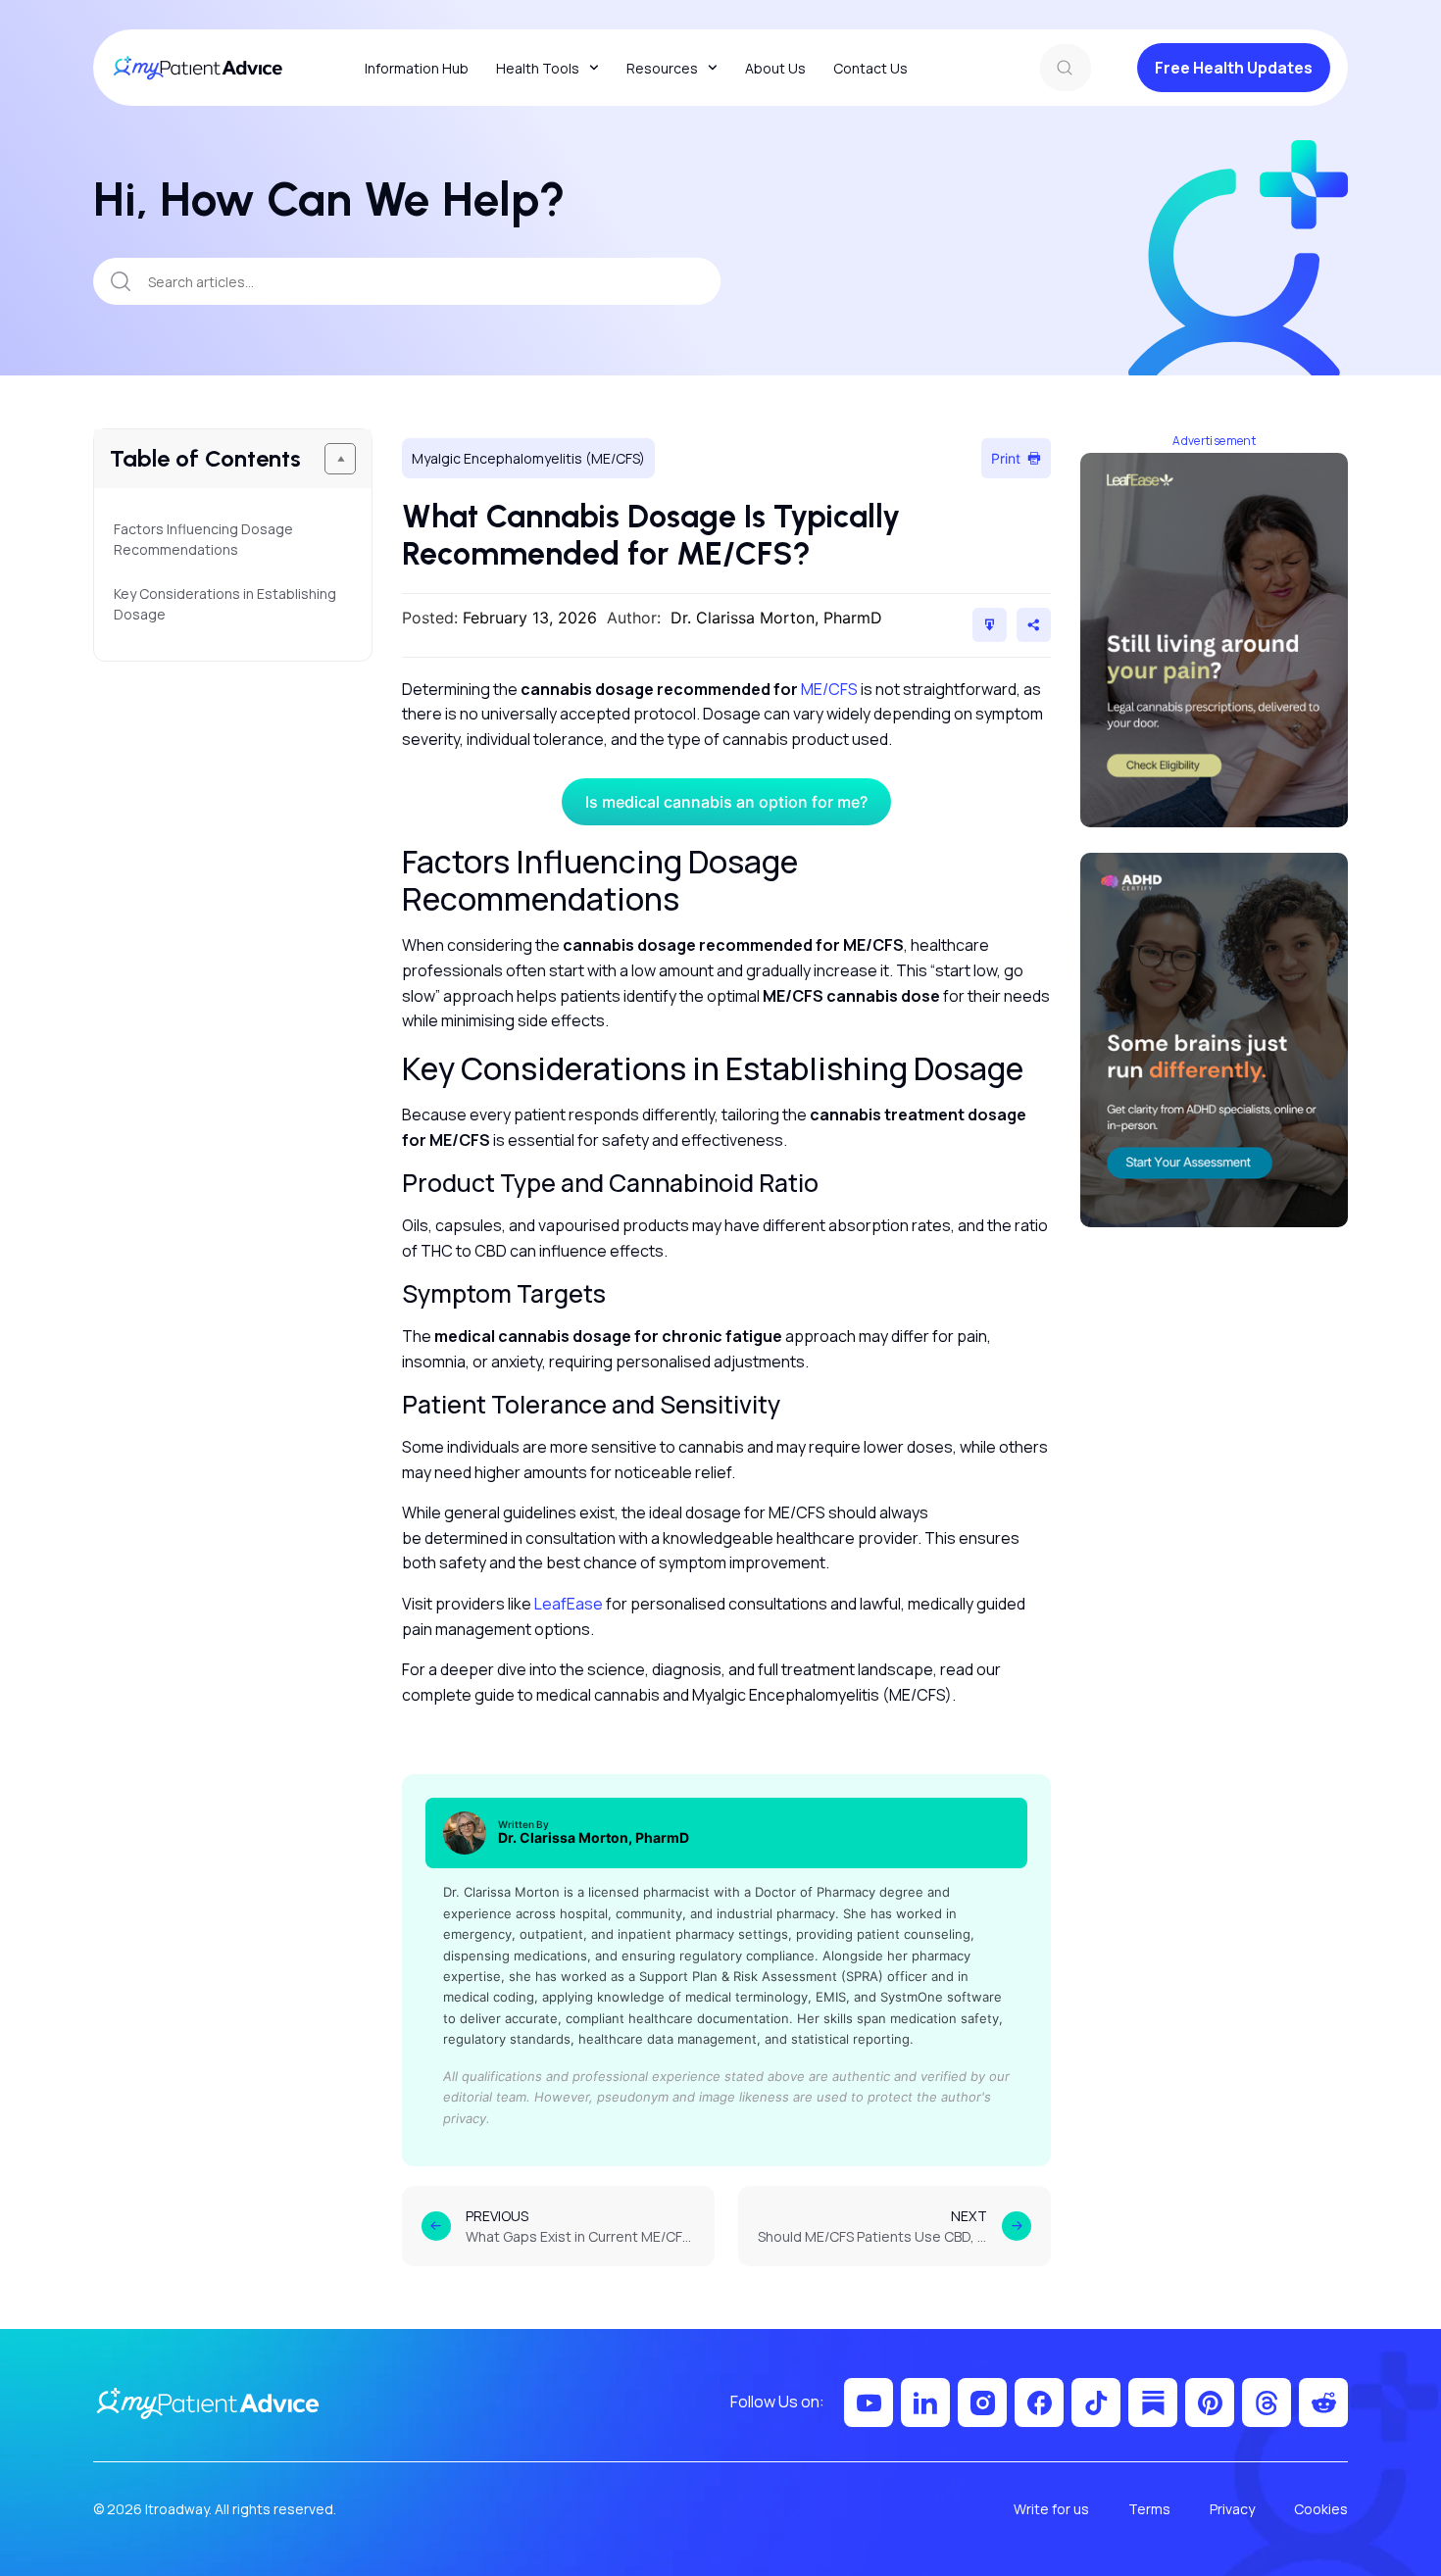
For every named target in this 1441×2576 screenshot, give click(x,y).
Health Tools (538, 68)
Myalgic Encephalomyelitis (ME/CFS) (528, 458)
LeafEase (569, 1604)
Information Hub (417, 68)
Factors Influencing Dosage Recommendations (203, 539)
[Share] (1034, 625)
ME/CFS (829, 689)
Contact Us (870, 68)
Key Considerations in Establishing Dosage (225, 604)
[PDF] (990, 625)
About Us (775, 68)
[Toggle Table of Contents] (340, 459)
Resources (662, 68)
